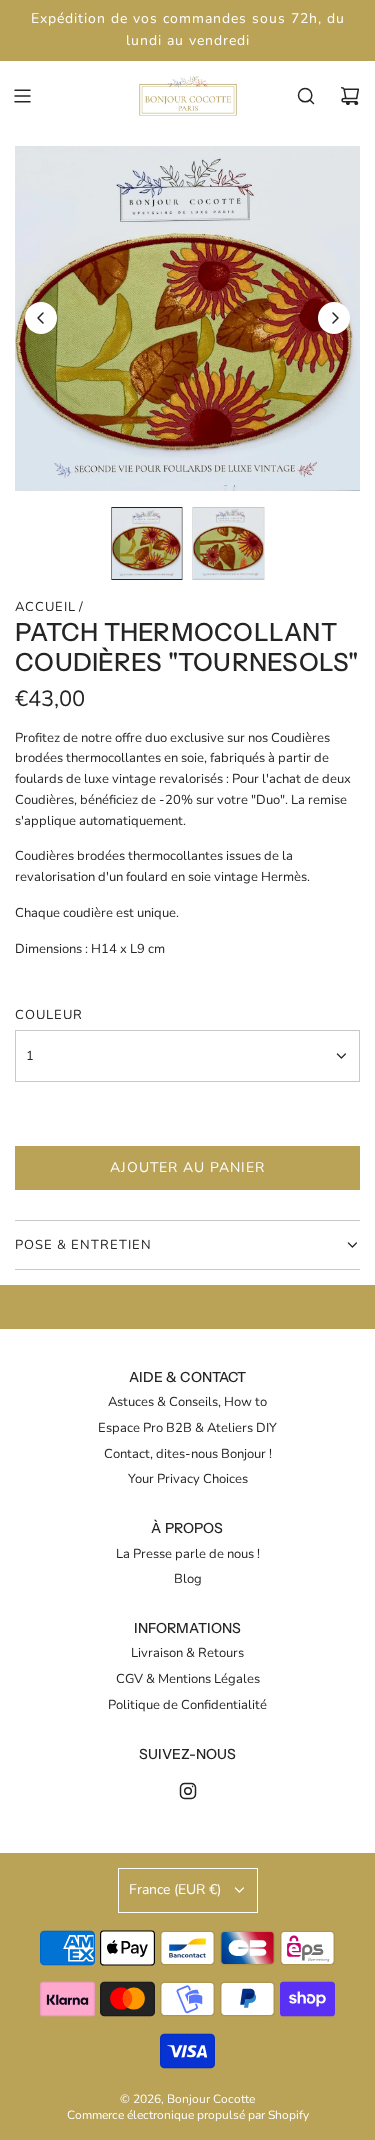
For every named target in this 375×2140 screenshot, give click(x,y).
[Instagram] (188, 1791)
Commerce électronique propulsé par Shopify (188, 2115)
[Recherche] (306, 96)
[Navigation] (22, 96)
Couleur (49, 1015)
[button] (41, 318)
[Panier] (350, 96)
